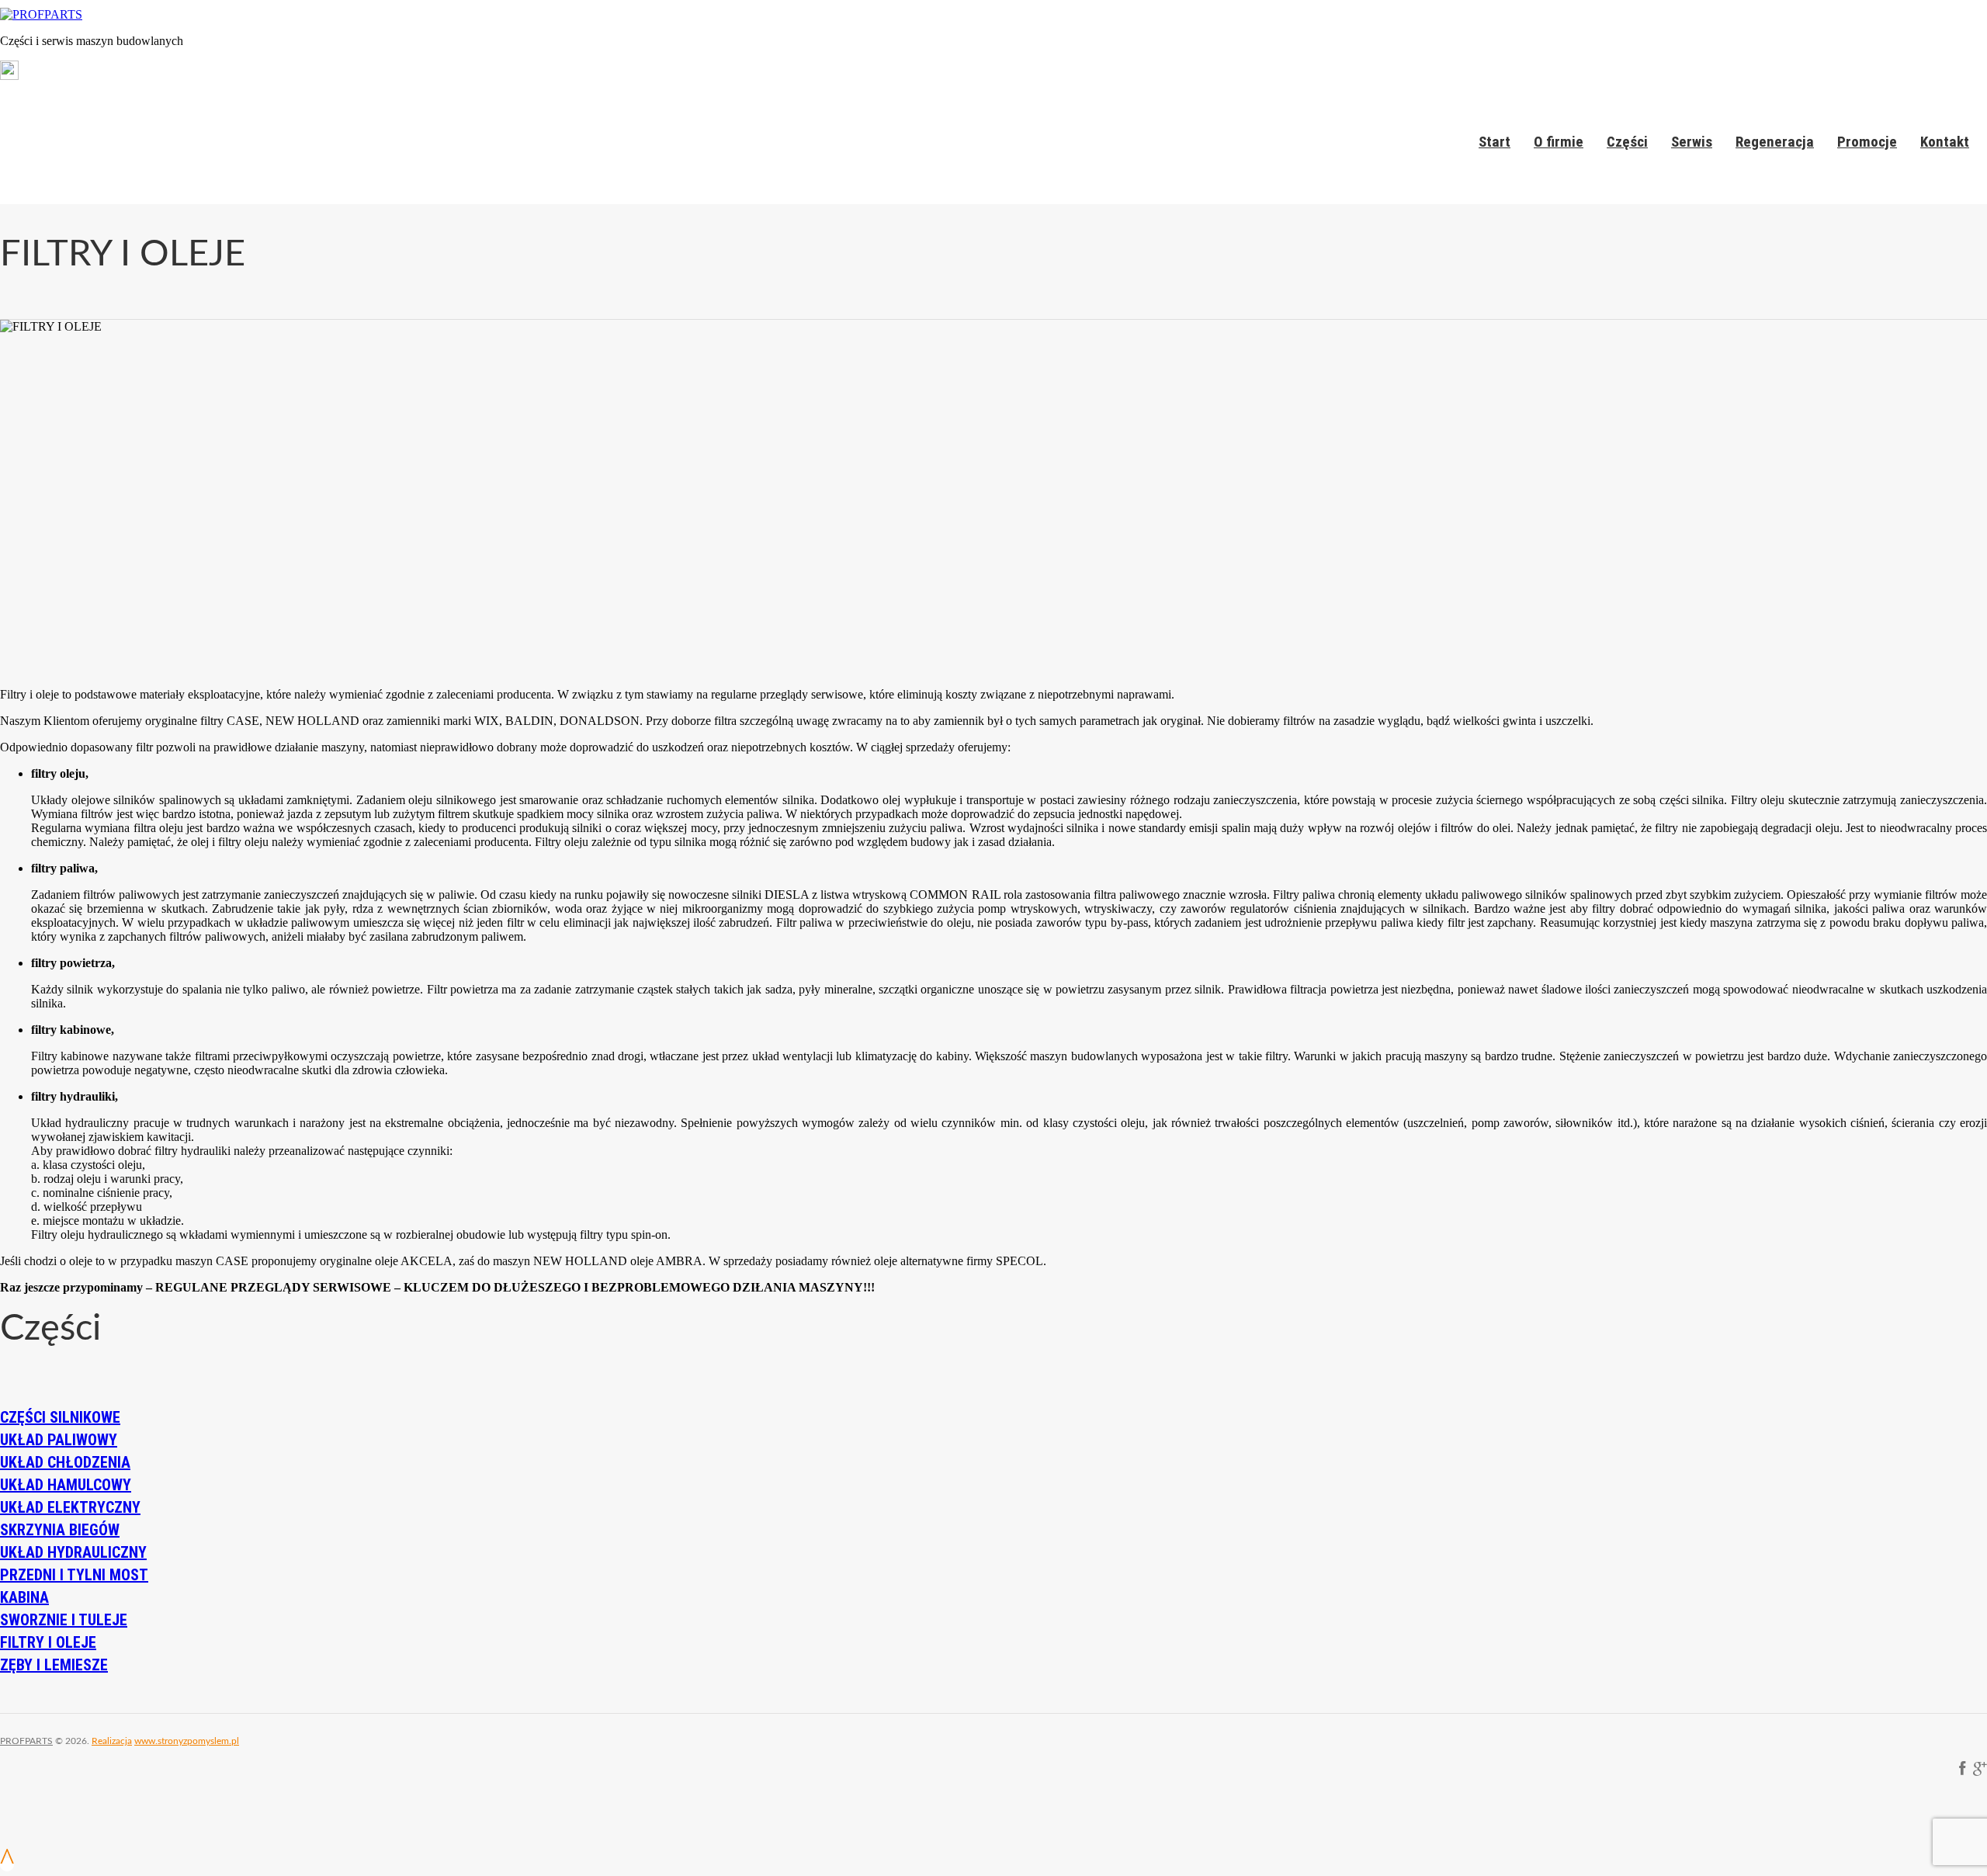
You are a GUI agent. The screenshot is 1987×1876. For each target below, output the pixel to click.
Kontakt (1945, 142)
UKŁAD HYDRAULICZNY (73, 1552)
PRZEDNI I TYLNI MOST (74, 1575)
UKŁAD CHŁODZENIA (65, 1462)
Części (1627, 142)
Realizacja (112, 1741)
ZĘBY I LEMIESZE (54, 1665)
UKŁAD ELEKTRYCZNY (70, 1507)
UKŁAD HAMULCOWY (66, 1485)
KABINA (24, 1597)
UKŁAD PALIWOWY (59, 1440)
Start (1495, 142)
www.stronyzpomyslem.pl (187, 1741)
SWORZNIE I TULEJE (64, 1620)
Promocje (1867, 142)
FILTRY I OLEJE (48, 1642)
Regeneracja (1775, 142)
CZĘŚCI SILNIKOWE (60, 1417)
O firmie (1559, 142)
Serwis (1692, 142)
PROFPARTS (26, 1741)
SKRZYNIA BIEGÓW (60, 1530)
